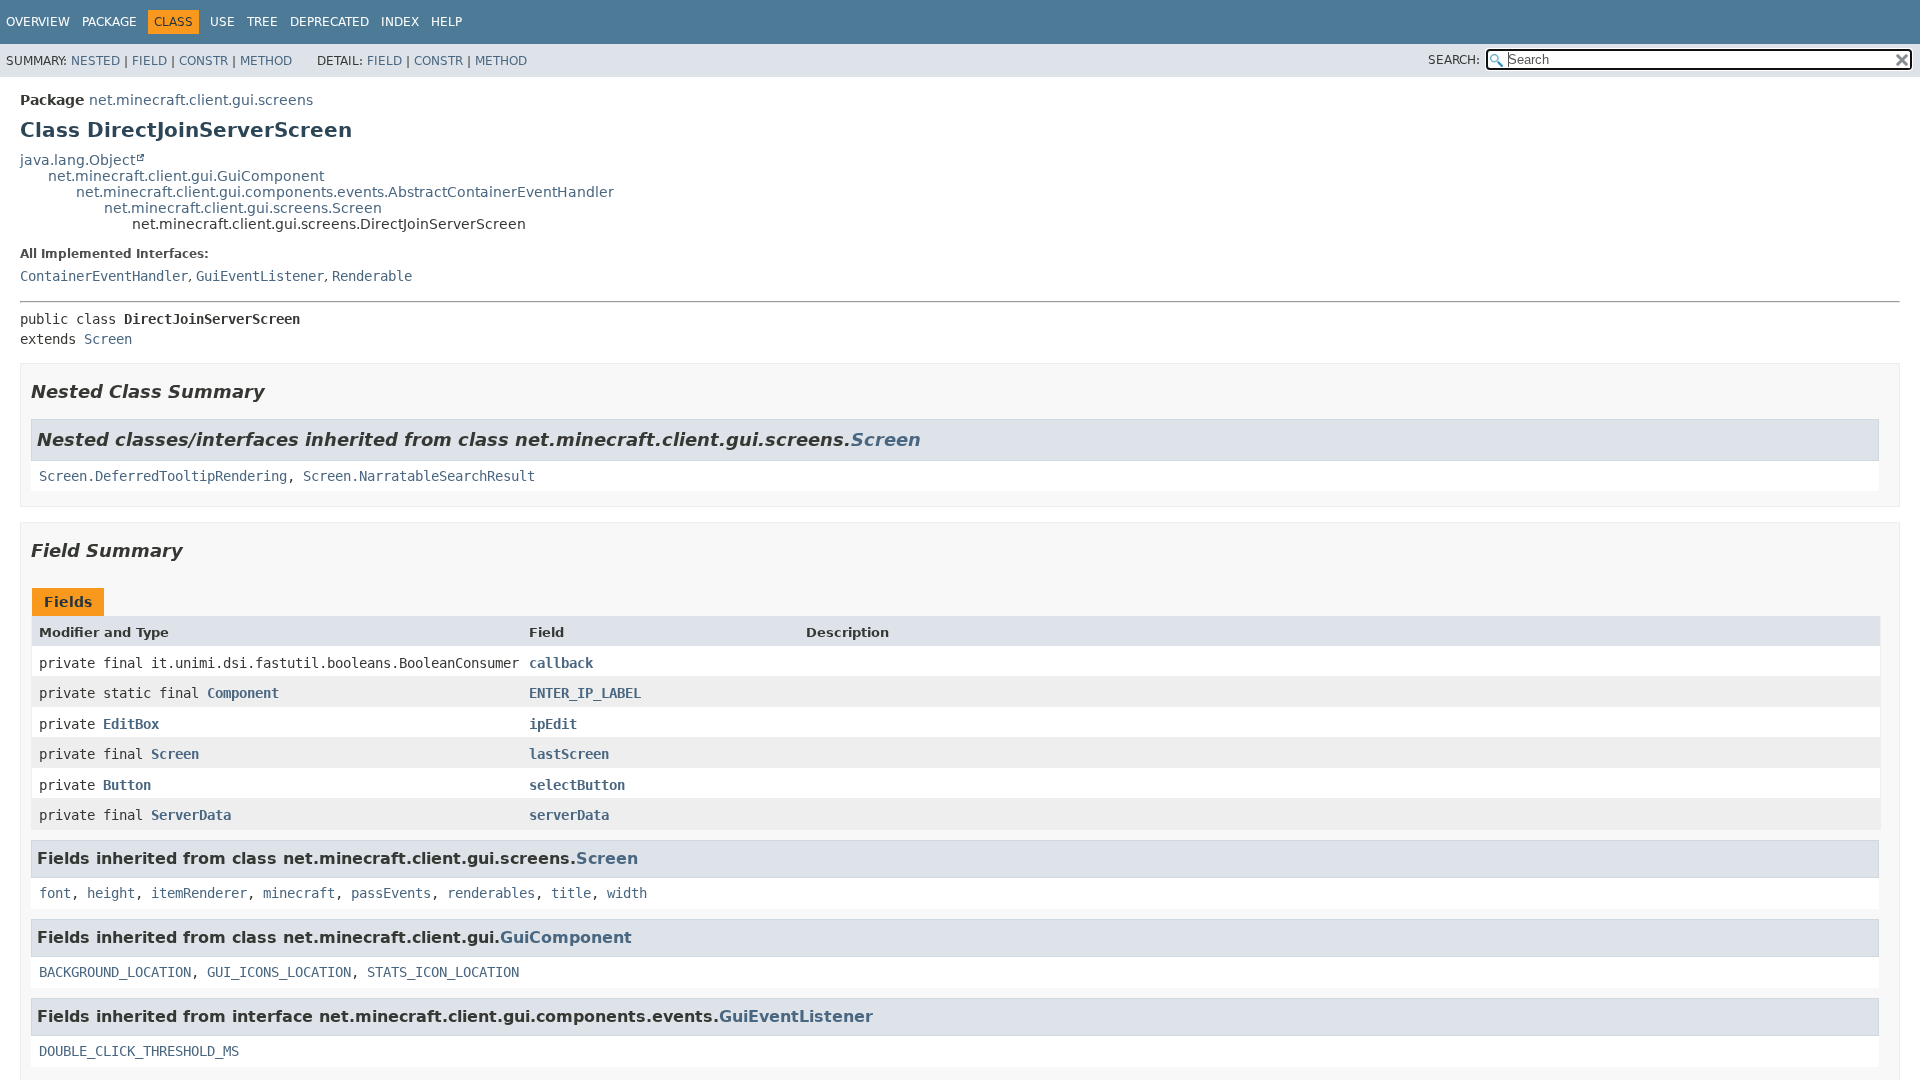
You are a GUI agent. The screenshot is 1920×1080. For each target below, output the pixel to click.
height (111, 893)
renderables (491, 893)
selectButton (577, 785)
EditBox (131, 724)
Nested (95, 61)
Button (127, 785)
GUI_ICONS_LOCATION (279, 972)
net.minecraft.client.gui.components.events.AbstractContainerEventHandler (345, 192)
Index (400, 22)
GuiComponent (566, 937)
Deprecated (329, 22)
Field (149, 61)
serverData (569, 815)
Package (109, 22)
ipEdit (553, 724)
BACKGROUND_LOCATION (115, 972)
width (627, 893)
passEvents (391, 893)
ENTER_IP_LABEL (585, 693)
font (55, 893)
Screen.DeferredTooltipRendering (163, 476)
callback (561, 663)
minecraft (299, 893)
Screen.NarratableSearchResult (419, 476)
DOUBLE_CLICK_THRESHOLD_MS (139, 1051)
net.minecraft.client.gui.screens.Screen (243, 208)
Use (222, 22)
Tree (262, 22)
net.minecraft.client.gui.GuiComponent (186, 176)
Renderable (372, 276)
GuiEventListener (260, 276)
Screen (108, 339)
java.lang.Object (77, 160)
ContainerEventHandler (104, 276)
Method (266, 61)
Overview (38, 22)
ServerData (191, 815)
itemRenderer (199, 893)
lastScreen (569, 754)
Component (243, 693)
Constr (203, 61)
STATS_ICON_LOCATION (443, 972)
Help (446, 22)
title (571, 893)
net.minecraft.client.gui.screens (201, 100)
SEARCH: (1454, 60)
